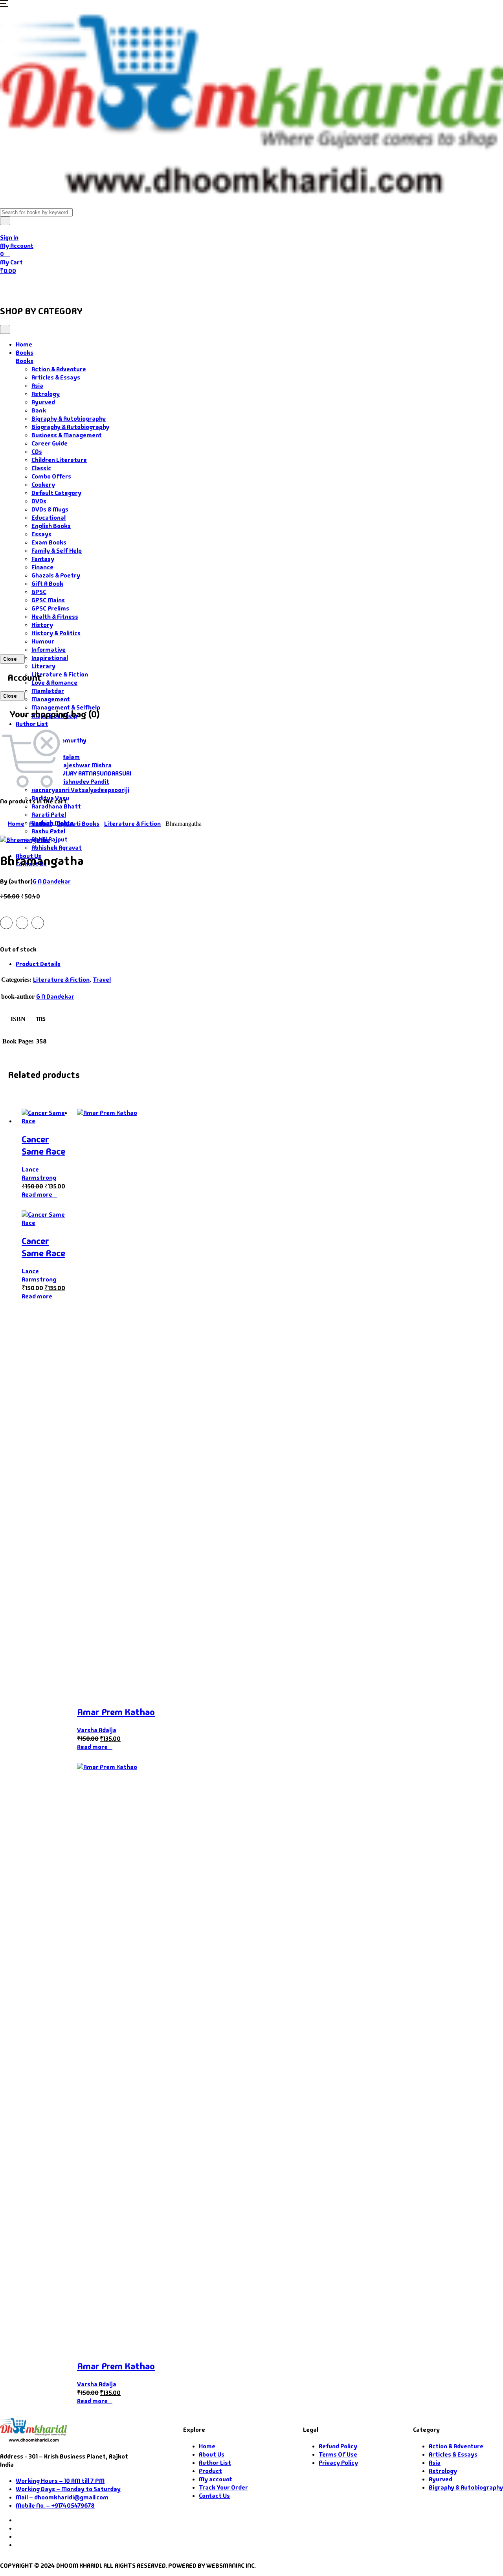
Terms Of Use (338, 2454)
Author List (32, 724)
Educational (49, 518)
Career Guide (50, 443)
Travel (102, 980)
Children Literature (59, 460)
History (42, 625)
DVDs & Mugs (50, 509)
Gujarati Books (78, 824)
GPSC (39, 592)
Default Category (56, 493)
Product (41, 824)
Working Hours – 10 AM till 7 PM (60, 2481)
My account (216, 2479)
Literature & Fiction (60, 674)
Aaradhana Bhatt (56, 806)
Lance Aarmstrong (39, 1173)
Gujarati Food (138, 286)
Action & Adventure (59, 369)
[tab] (259, 964)
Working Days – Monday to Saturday (68, 2489)
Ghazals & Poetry (56, 575)
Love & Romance (54, 683)
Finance (42, 567)
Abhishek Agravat (57, 848)
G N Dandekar (52, 881)
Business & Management (67, 435)
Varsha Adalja (97, 1730)
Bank (39, 410)
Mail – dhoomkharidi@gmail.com (62, 2497)
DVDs (39, 501)
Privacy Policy (338, 2463)
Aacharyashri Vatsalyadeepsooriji (80, 790)
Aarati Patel (49, 815)
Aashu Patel (48, 831)
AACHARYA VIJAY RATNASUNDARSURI (81, 773)
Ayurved (43, 402)
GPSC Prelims (50, 608)
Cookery (43, 485)
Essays (41, 534)
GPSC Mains (48, 600)
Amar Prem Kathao (116, 1712)
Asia (37, 386)
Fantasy (43, 559)
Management (51, 699)
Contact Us (232, 286)
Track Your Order (223, 2487)
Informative (49, 650)
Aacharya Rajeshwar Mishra (72, 765)
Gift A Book (47, 584)
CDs (37, 452)
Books (45, 286)
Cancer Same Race (43, 1145)
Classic (41, 468)
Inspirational (50, 658)
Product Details (38, 964)
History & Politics (56, 633)
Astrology (46, 394)
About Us (191, 286)
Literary (43, 666)
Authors (87, 286)
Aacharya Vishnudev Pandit (70, 782)
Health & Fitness (55, 617)
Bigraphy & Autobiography (69, 419)
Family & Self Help (57, 551)
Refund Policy (338, 2446)
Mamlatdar (48, 691)
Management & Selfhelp (66, 707)
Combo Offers (51, 476)
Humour (43, 641)
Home (14, 286)
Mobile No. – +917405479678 (55, 2505)
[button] (4, 5)
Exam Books (49, 542)
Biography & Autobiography (70, 427)
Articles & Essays (56, 377)
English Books (51, 526)
